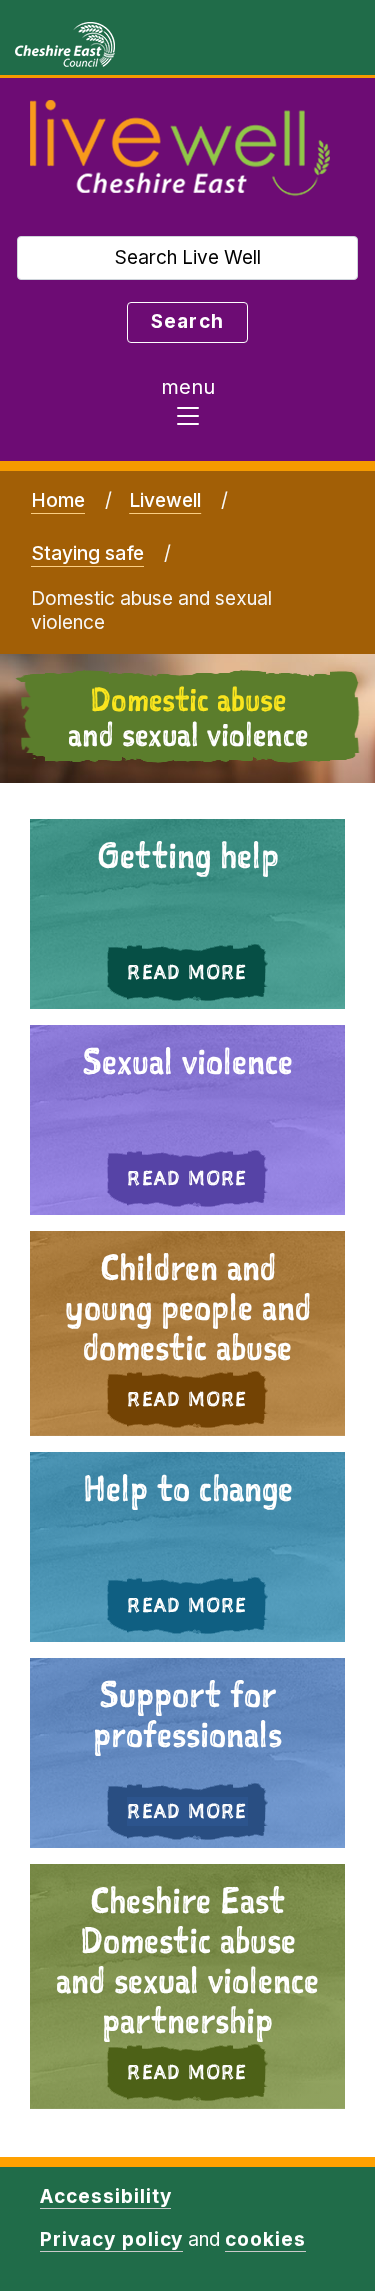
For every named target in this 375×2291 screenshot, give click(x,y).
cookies (265, 2239)
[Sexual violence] (187, 1120)
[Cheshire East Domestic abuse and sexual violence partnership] (187, 1986)
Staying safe (87, 553)
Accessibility (105, 2196)
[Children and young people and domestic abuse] (187, 1333)
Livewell (165, 500)
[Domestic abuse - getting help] (187, 914)
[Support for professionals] (187, 1753)
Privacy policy (111, 2239)
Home (58, 500)
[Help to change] (187, 1547)
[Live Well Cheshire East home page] (180, 149)
